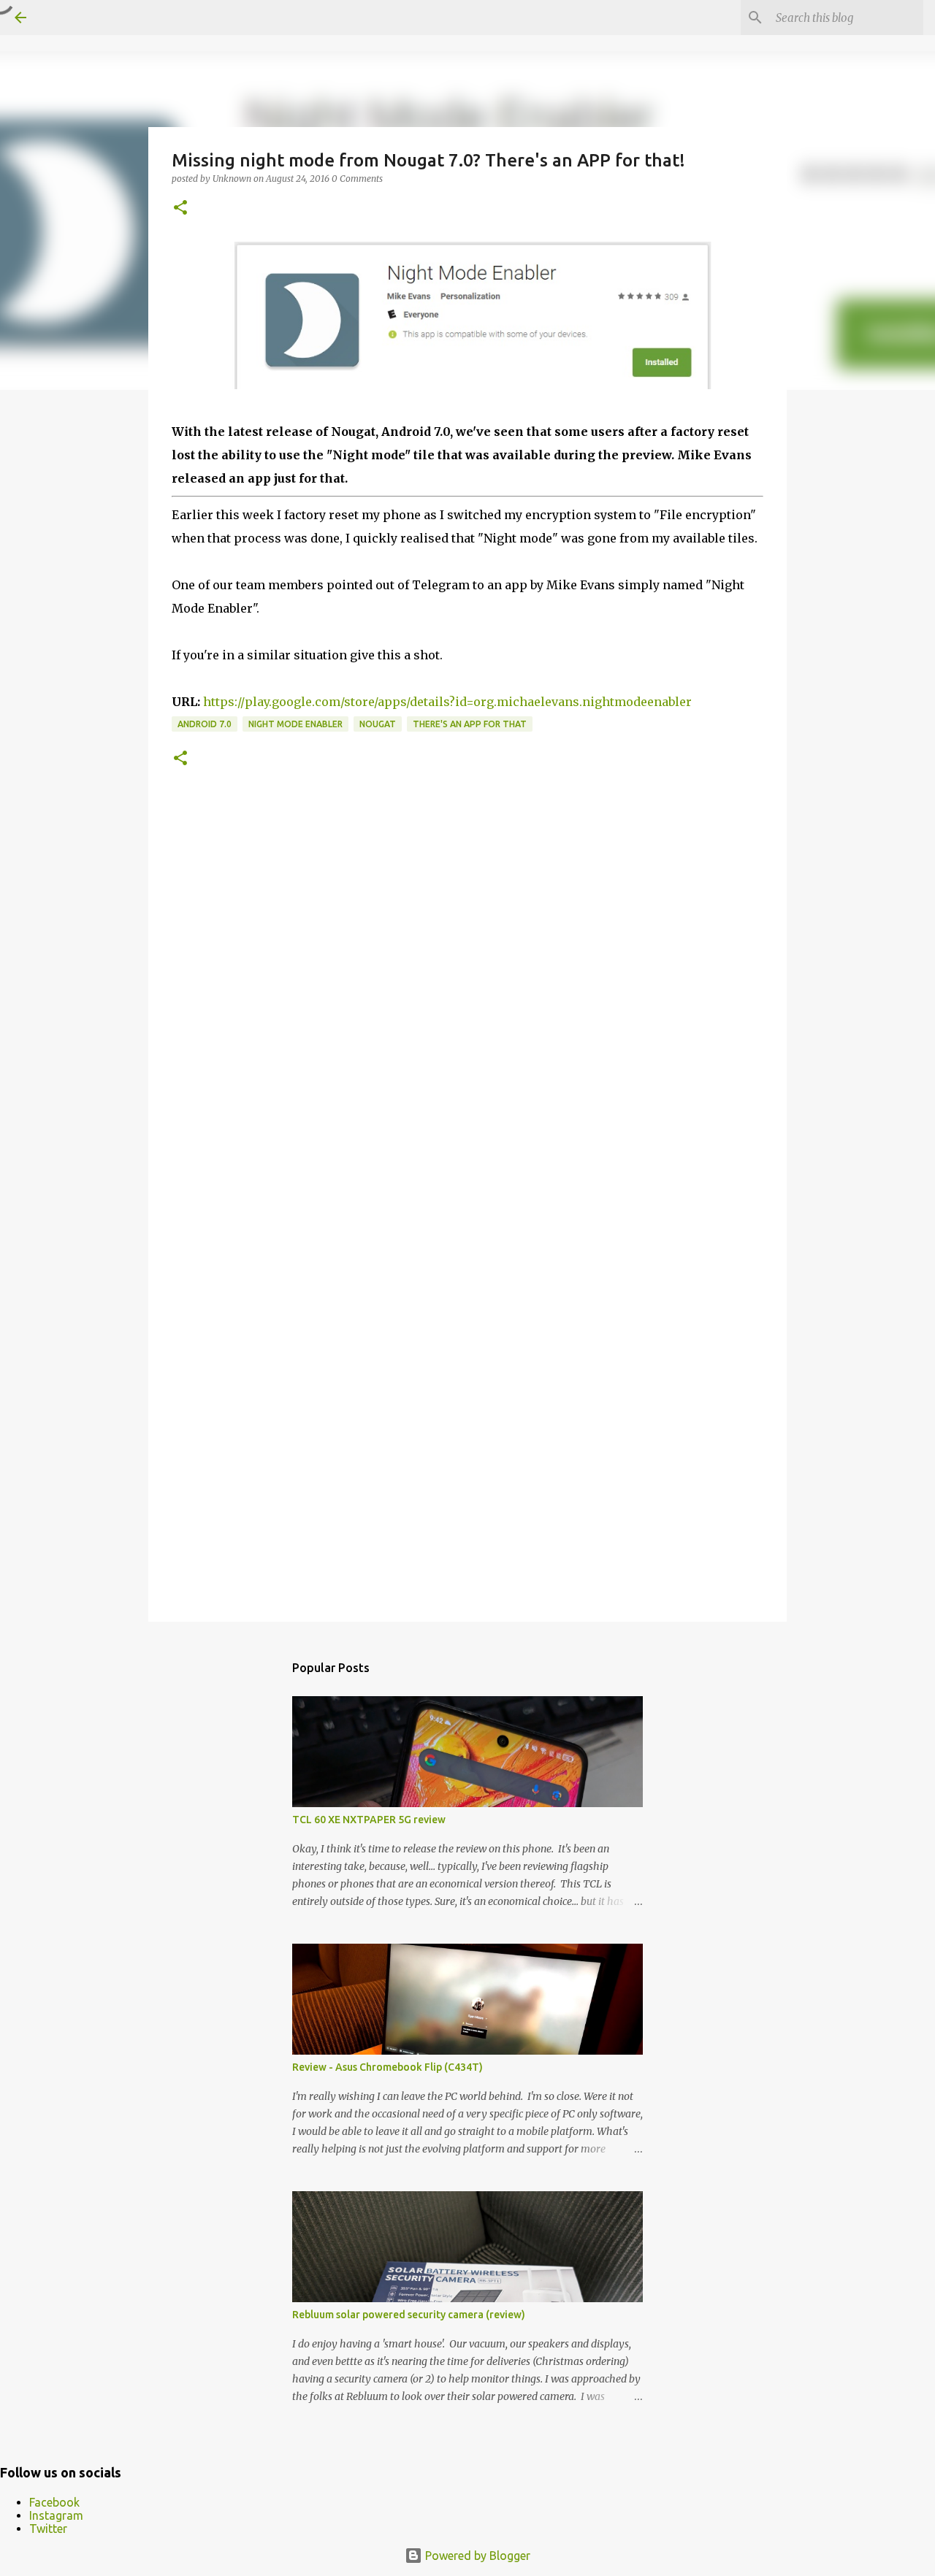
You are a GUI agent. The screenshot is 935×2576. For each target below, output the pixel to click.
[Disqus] (467, 1011)
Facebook (54, 2502)
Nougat (378, 724)
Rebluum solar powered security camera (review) (409, 2315)
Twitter (48, 2529)
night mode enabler (295, 724)
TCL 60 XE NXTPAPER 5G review (369, 1820)
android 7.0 (205, 724)
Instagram (56, 2515)
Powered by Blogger (476, 2556)
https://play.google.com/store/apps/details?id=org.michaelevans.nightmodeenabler (447, 702)
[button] (180, 208)
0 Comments (357, 179)
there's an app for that (470, 724)
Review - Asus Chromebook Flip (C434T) (388, 2067)
